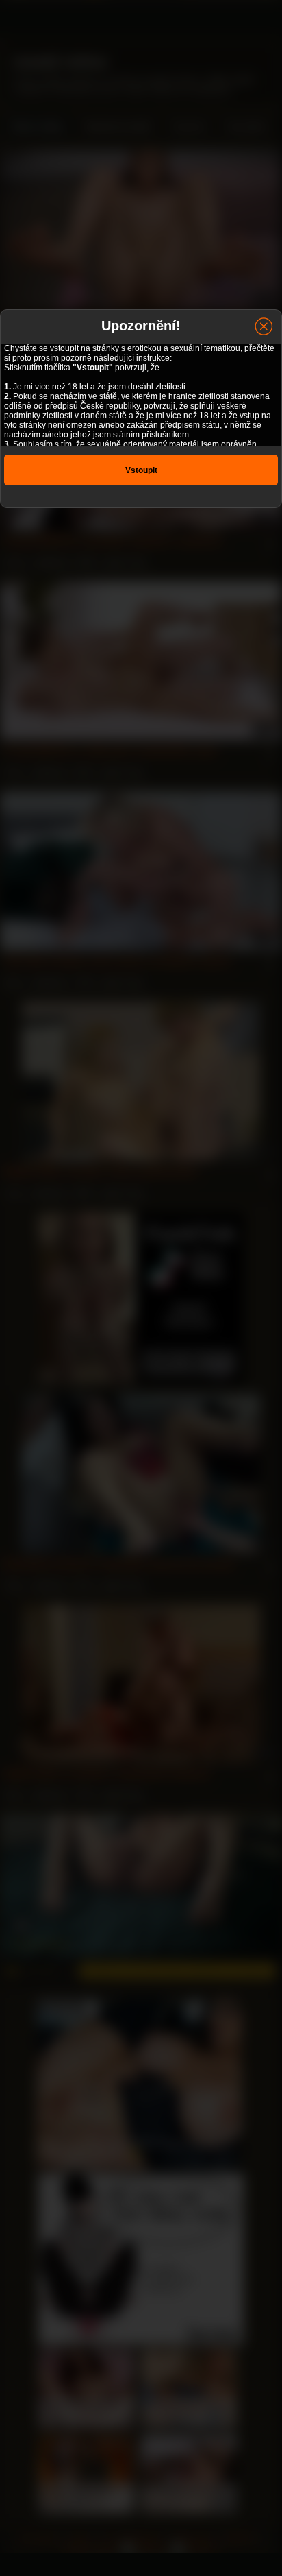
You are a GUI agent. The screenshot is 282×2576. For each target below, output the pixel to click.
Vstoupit (141, 470)
